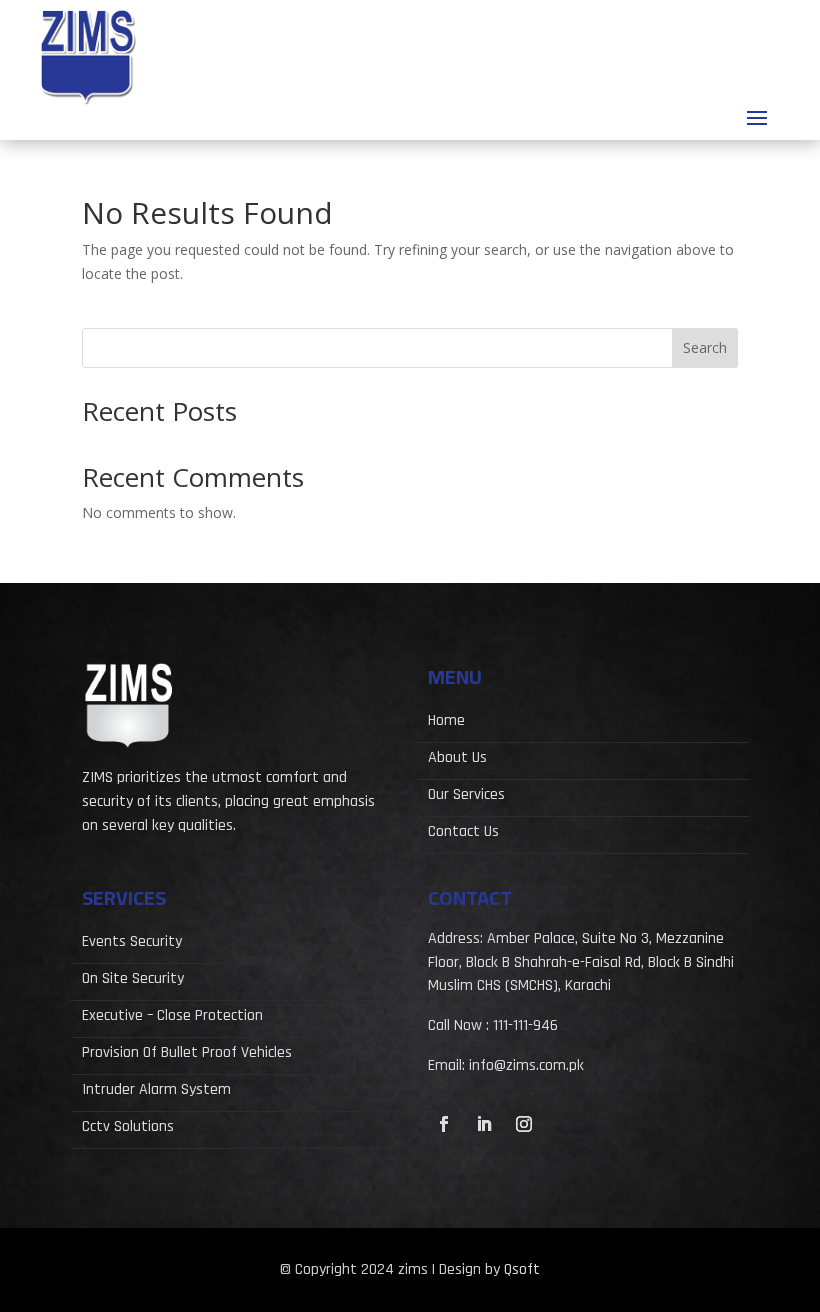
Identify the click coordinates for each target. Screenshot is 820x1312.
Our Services (466, 796)
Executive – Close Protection (172, 1017)
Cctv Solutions (128, 1128)
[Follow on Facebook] (444, 1124)
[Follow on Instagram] (524, 1124)
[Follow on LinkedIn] (484, 1124)
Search (705, 347)
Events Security (132, 943)
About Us (457, 759)
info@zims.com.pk (526, 1065)
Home (446, 722)
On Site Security (133, 980)
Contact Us (463, 833)
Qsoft (522, 1269)
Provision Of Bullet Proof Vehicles (187, 1054)
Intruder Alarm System (156, 1091)
